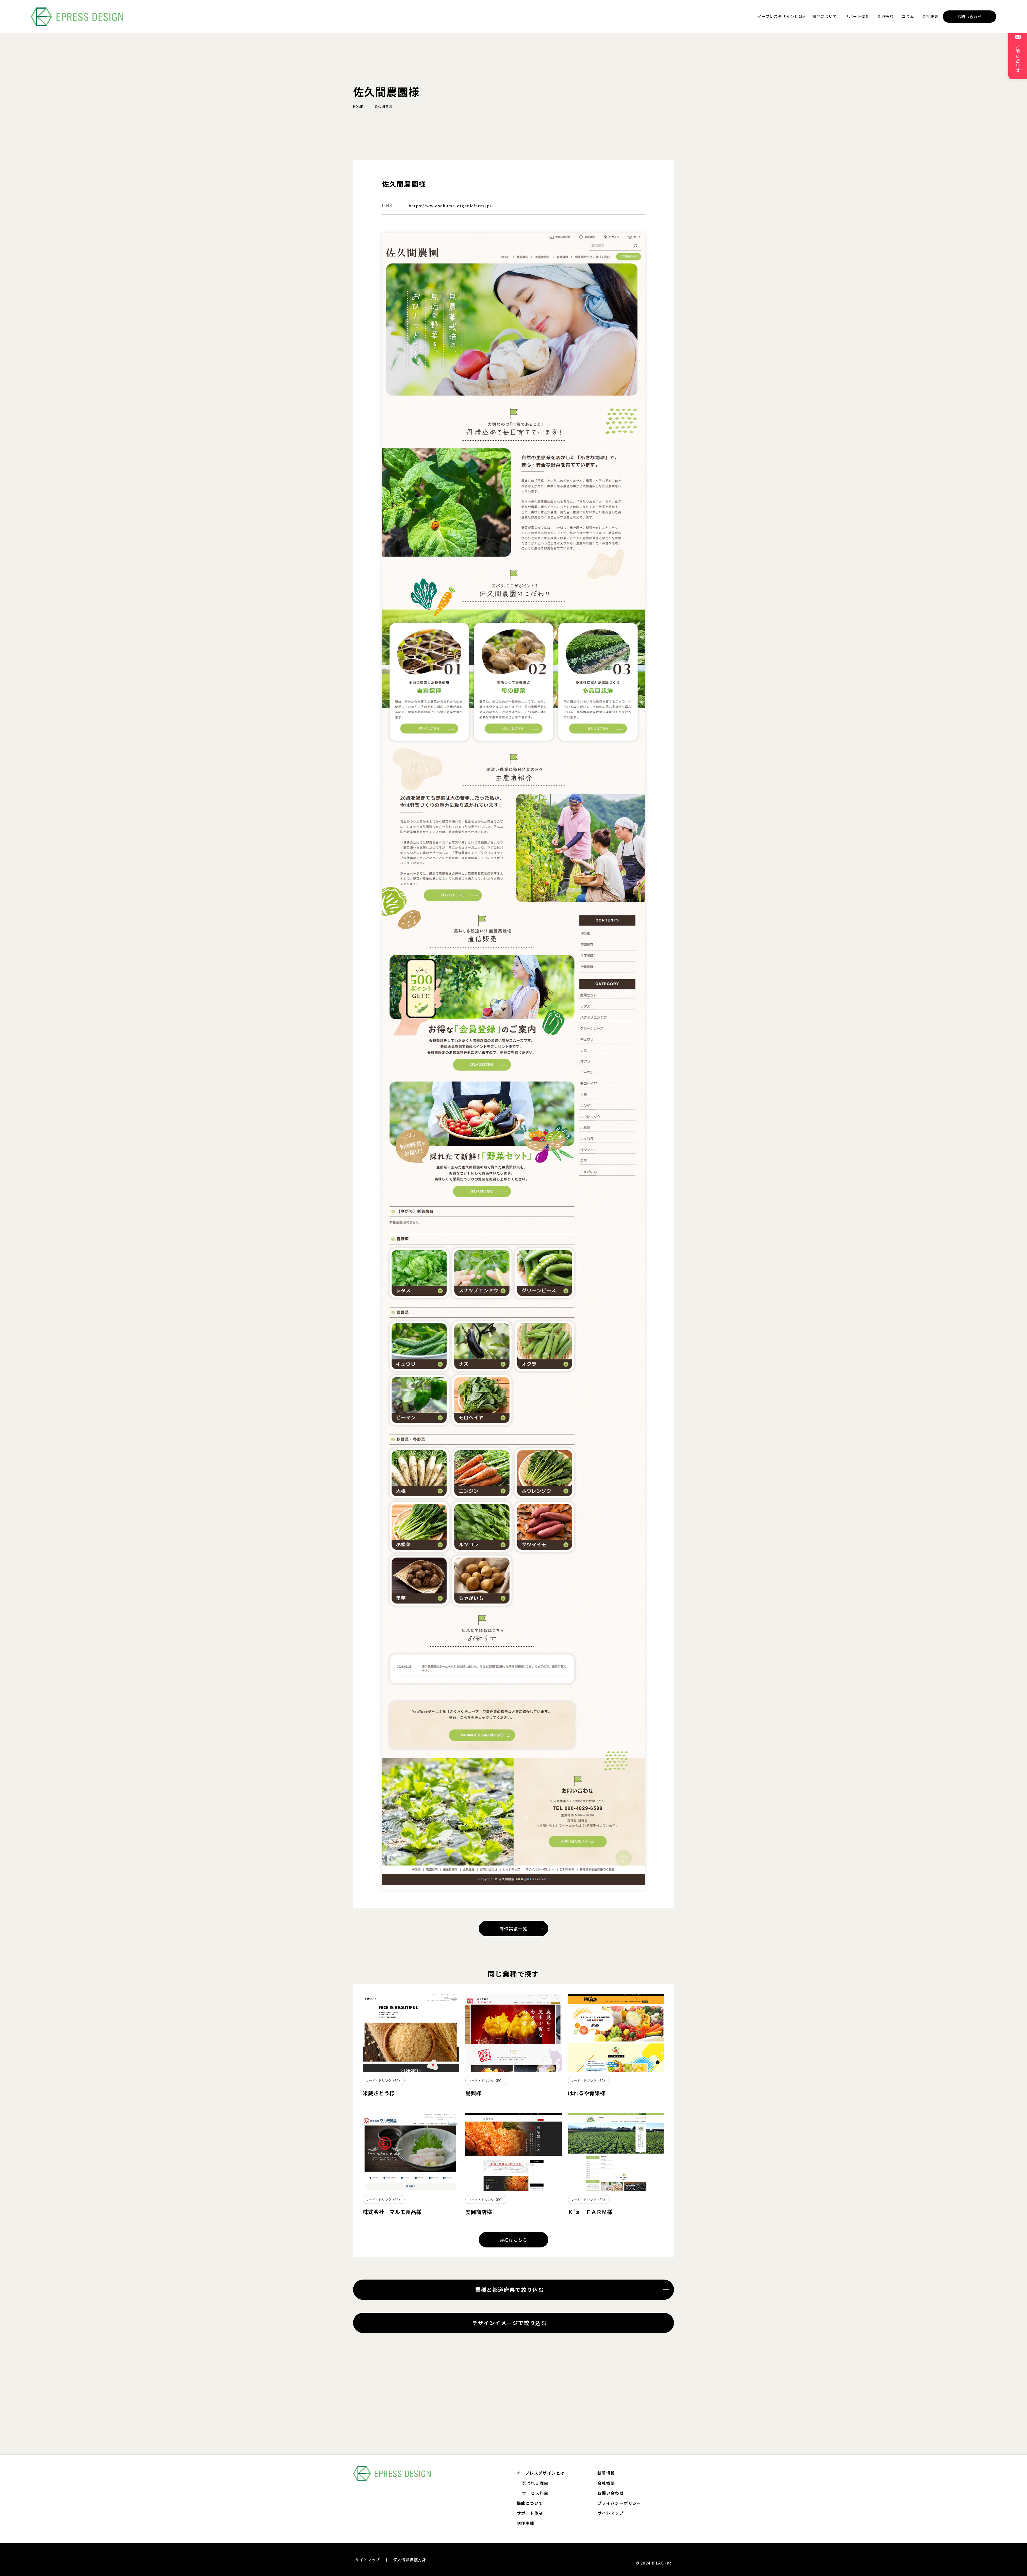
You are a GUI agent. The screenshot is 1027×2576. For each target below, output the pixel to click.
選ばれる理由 (535, 2483)
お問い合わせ (969, 17)
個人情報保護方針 (410, 2560)
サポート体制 (857, 16)
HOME (358, 106)
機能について (825, 16)
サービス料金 (535, 2493)
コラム (908, 16)
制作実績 (886, 16)
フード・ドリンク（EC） (384, 2080)
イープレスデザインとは (780, 16)
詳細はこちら (513, 2240)
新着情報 (606, 2473)
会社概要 (930, 16)
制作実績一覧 (513, 1929)
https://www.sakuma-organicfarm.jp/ (450, 206)
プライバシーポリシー (619, 2503)
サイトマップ (611, 2513)
